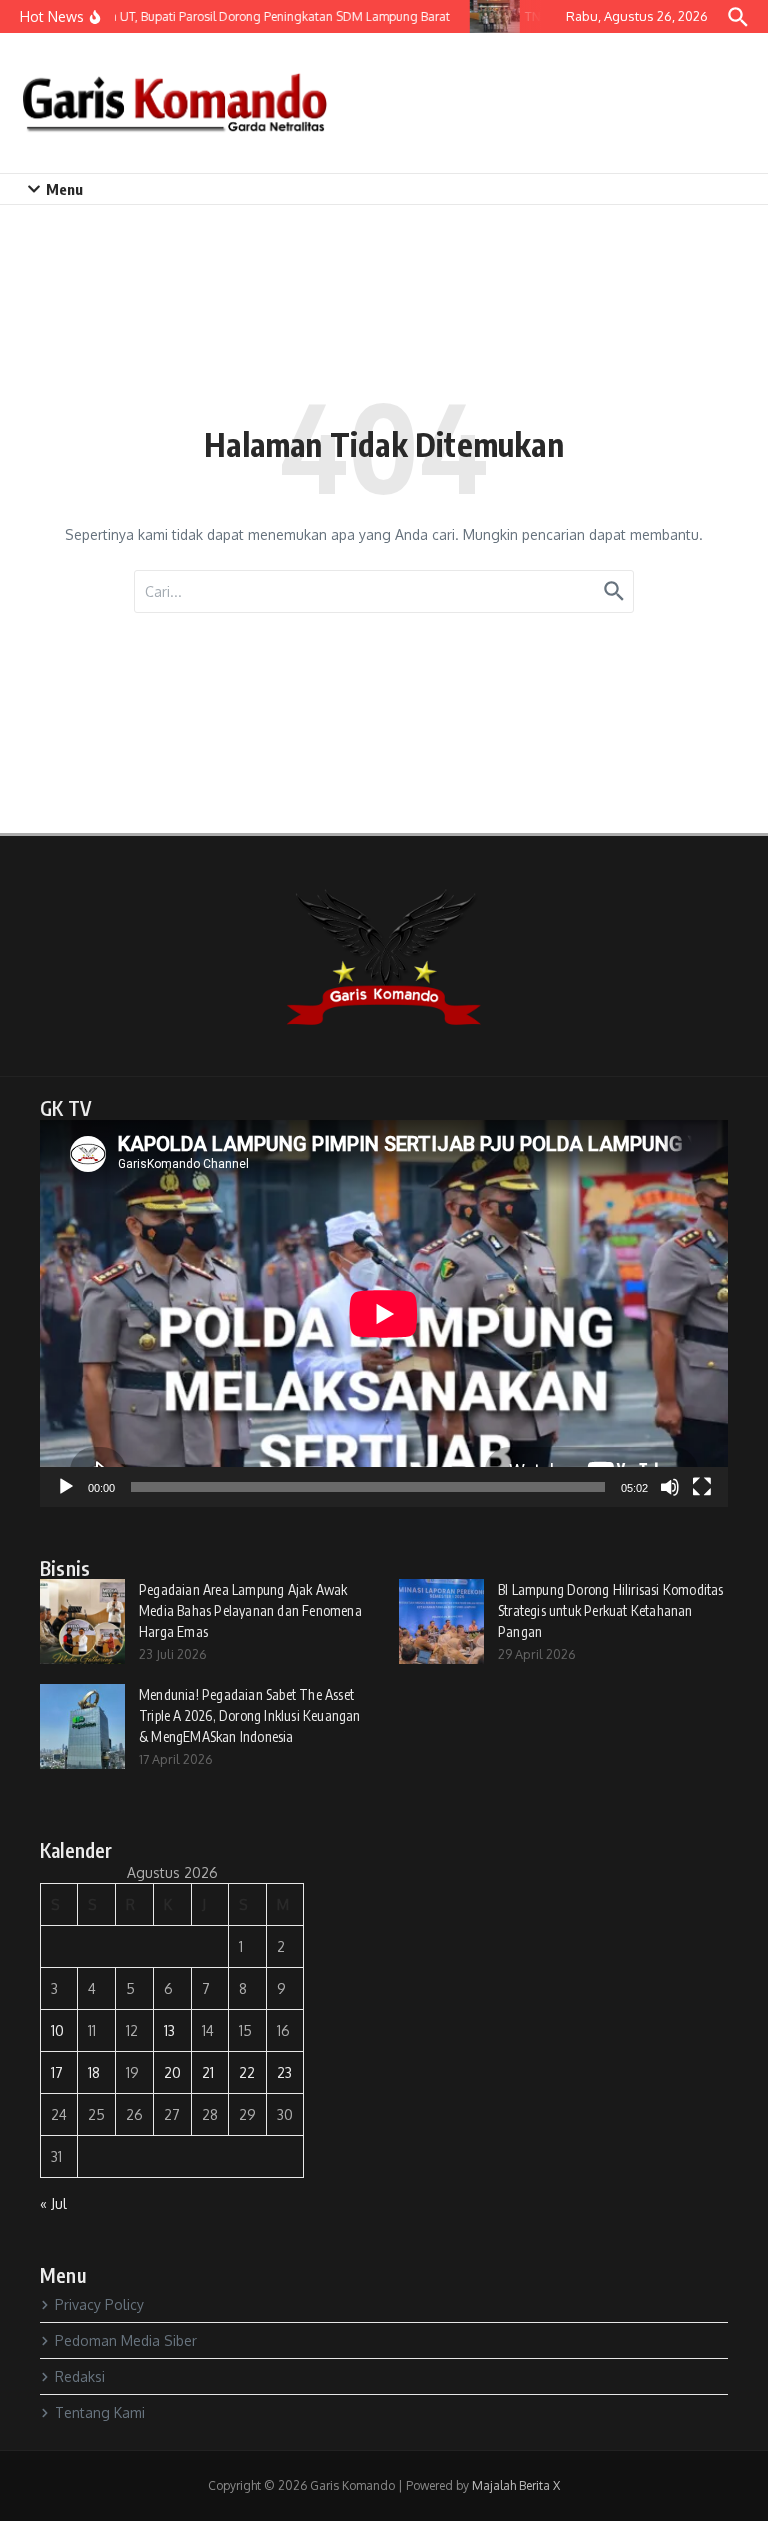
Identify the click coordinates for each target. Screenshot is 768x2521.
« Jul (53, 2203)
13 (169, 2030)
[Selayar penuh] (702, 1487)
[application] (384, 1313)
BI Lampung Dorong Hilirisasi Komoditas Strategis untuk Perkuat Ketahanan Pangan (611, 1610)
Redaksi (80, 2376)
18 (94, 2072)
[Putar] (66, 1487)
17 (57, 2072)
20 (172, 2072)
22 (247, 2072)
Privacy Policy (99, 2304)
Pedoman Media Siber (126, 2340)
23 (284, 2072)
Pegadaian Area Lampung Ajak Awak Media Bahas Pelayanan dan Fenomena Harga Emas (250, 1610)
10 (57, 2030)
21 (208, 2072)
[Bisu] (670, 1487)
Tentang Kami (100, 2412)
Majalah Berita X (516, 2485)
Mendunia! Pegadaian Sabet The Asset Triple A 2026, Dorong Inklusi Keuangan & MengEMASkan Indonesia (250, 1715)
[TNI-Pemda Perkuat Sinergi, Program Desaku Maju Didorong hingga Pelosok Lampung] (487, 16)
